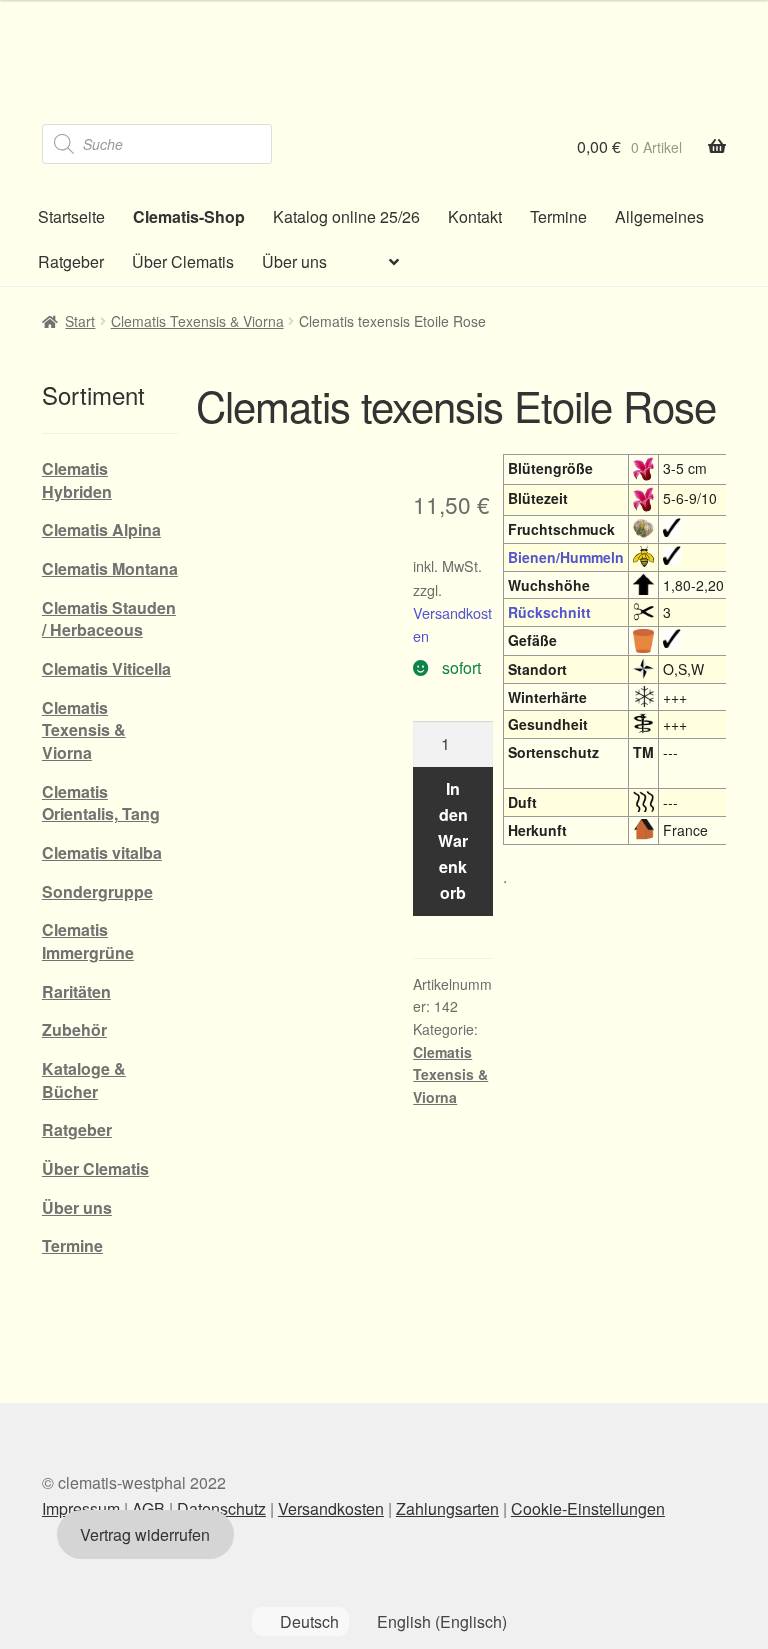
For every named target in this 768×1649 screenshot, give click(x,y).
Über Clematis (183, 261)
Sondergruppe (97, 891)
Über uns (294, 261)
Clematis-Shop (189, 216)
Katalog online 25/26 (346, 216)
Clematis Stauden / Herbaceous (109, 619)
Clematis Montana (110, 568)
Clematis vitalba (102, 852)
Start (80, 321)
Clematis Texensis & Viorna (197, 321)
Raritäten (76, 991)
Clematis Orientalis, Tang (101, 803)
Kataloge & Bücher (84, 1080)
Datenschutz (221, 1508)
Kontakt (475, 216)
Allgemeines (659, 216)
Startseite (71, 216)
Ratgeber (71, 261)
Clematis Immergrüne (88, 941)
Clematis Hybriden (77, 480)
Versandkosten (331, 1508)
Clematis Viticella (106, 668)
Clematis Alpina (101, 529)
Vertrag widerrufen (145, 1534)
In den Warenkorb (453, 840)
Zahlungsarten (447, 1508)
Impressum (81, 1508)
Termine (558, 216)
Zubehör (74, 1029)
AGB (148, 1508)
